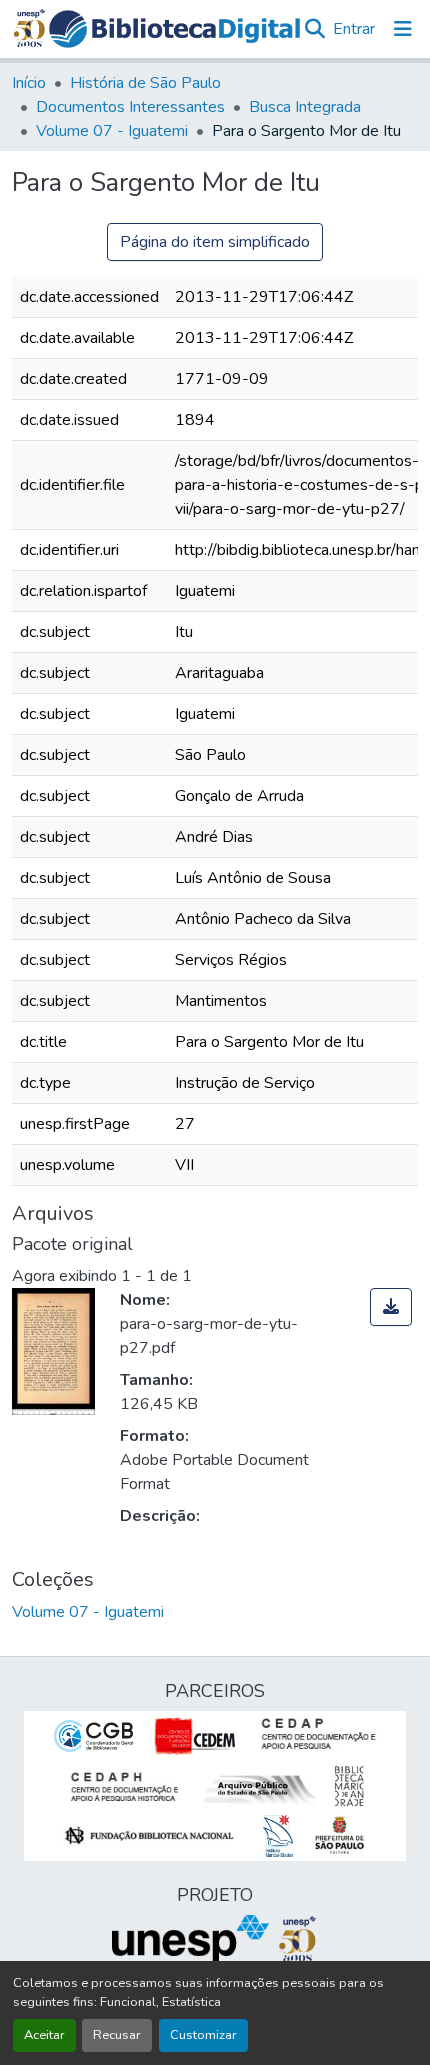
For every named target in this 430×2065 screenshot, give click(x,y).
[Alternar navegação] (403, 29)
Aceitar (44, 2035)
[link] (391, 1307)
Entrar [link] (354, 29)
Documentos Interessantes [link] (130, 107)
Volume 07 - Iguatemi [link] (112, 131)
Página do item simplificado (215, 242)
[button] (175, 29)
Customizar (203, 2035)
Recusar (117, 2035)
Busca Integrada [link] (305, 107)
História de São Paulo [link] (145, 83)
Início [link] (29, 83)
